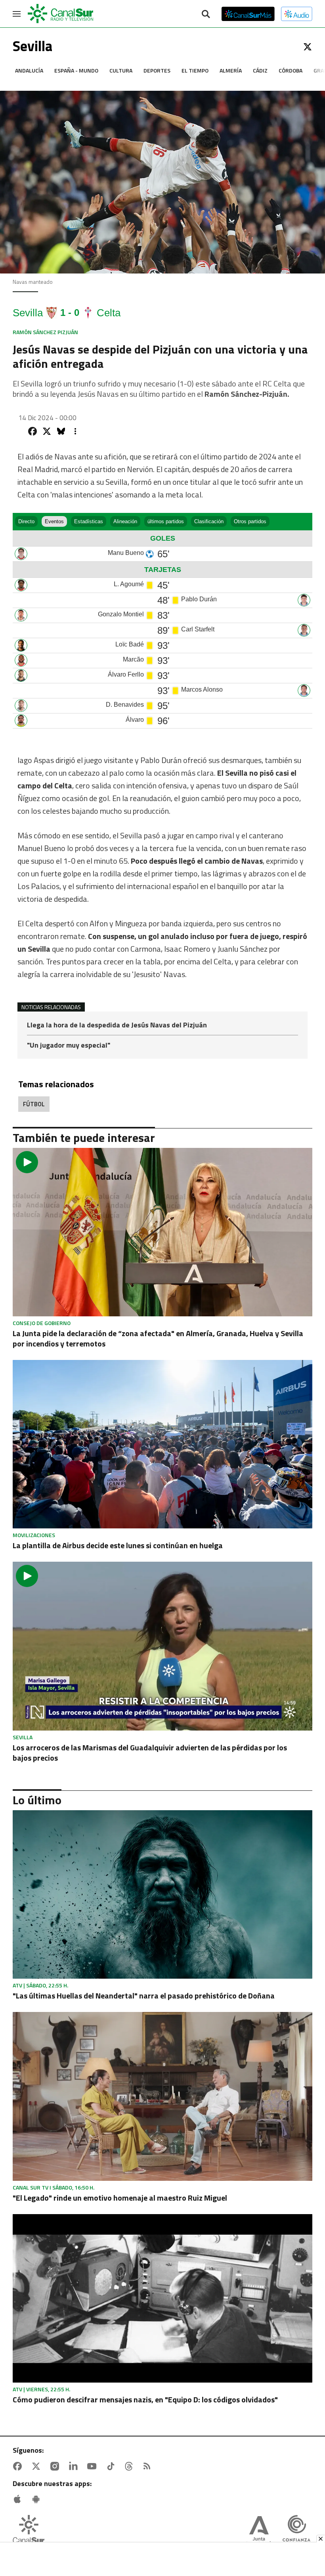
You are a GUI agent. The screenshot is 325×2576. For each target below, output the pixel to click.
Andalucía (29, 70)
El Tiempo (195, 70)
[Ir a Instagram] (56, 2466)
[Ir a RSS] (149, 2466)
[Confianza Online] (296, 2532)
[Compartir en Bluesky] (61, 431)
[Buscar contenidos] (206, 15)
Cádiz (260, 70)
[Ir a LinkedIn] (75, 2466)
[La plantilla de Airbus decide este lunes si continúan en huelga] (162, 1444)
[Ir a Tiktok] (112, 2466)
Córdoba (291, 70)
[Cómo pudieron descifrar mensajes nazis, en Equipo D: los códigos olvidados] (162, 2298)
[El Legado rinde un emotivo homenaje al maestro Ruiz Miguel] (162, 2096)
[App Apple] (19, 2499)
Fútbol (34, 1104)
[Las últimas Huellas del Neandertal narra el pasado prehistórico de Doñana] (162, 1894)
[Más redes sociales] (75, 431)
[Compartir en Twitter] (47, 431)
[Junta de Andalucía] (259, 2532)
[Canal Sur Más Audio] (297, 14)
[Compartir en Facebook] (32, 431)
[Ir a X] (308, 47)
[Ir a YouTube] (94, 2466)
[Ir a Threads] (130, 2466)
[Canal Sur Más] (248, 14)
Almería (231, 70)
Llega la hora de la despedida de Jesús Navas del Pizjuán (117, 1026)
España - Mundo (76, 70)
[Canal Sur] (61, 14)
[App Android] (38, 2499)
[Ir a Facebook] (19, 2466)
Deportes (157, 70)
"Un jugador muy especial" (69, 1045)
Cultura (121, 70)
